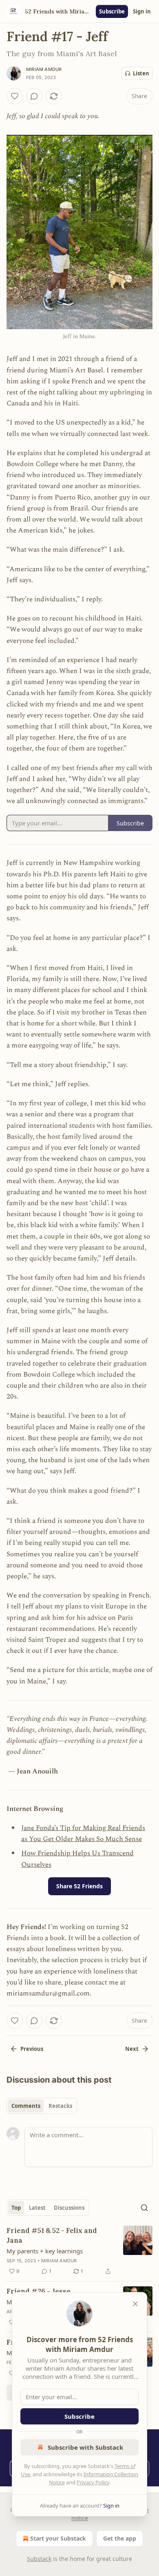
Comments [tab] (26, 2106)
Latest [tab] (37, 2208)
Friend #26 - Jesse (39, 2291)
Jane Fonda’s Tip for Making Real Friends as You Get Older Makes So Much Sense (83, 1834)
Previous (32, 2049)
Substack (39, 2559)
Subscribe (112, 11)
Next (132, 2049)
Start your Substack (58, 2538)
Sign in (142, 11)
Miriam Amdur (44, 69)
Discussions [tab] (69, 2208)
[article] (79, 2251)
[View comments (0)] (34, 96)
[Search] (144, 2208)
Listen (141, 73)
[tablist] (42, 2106)
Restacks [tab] (60, 2106)
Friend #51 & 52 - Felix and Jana (52, 2235)
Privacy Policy (93, 2482)
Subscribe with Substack (85, 2447)
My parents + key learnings (45, 2251)
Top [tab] (16, 2208)
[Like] (15, 96)
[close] (135, 2304)
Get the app (120, 2538)
